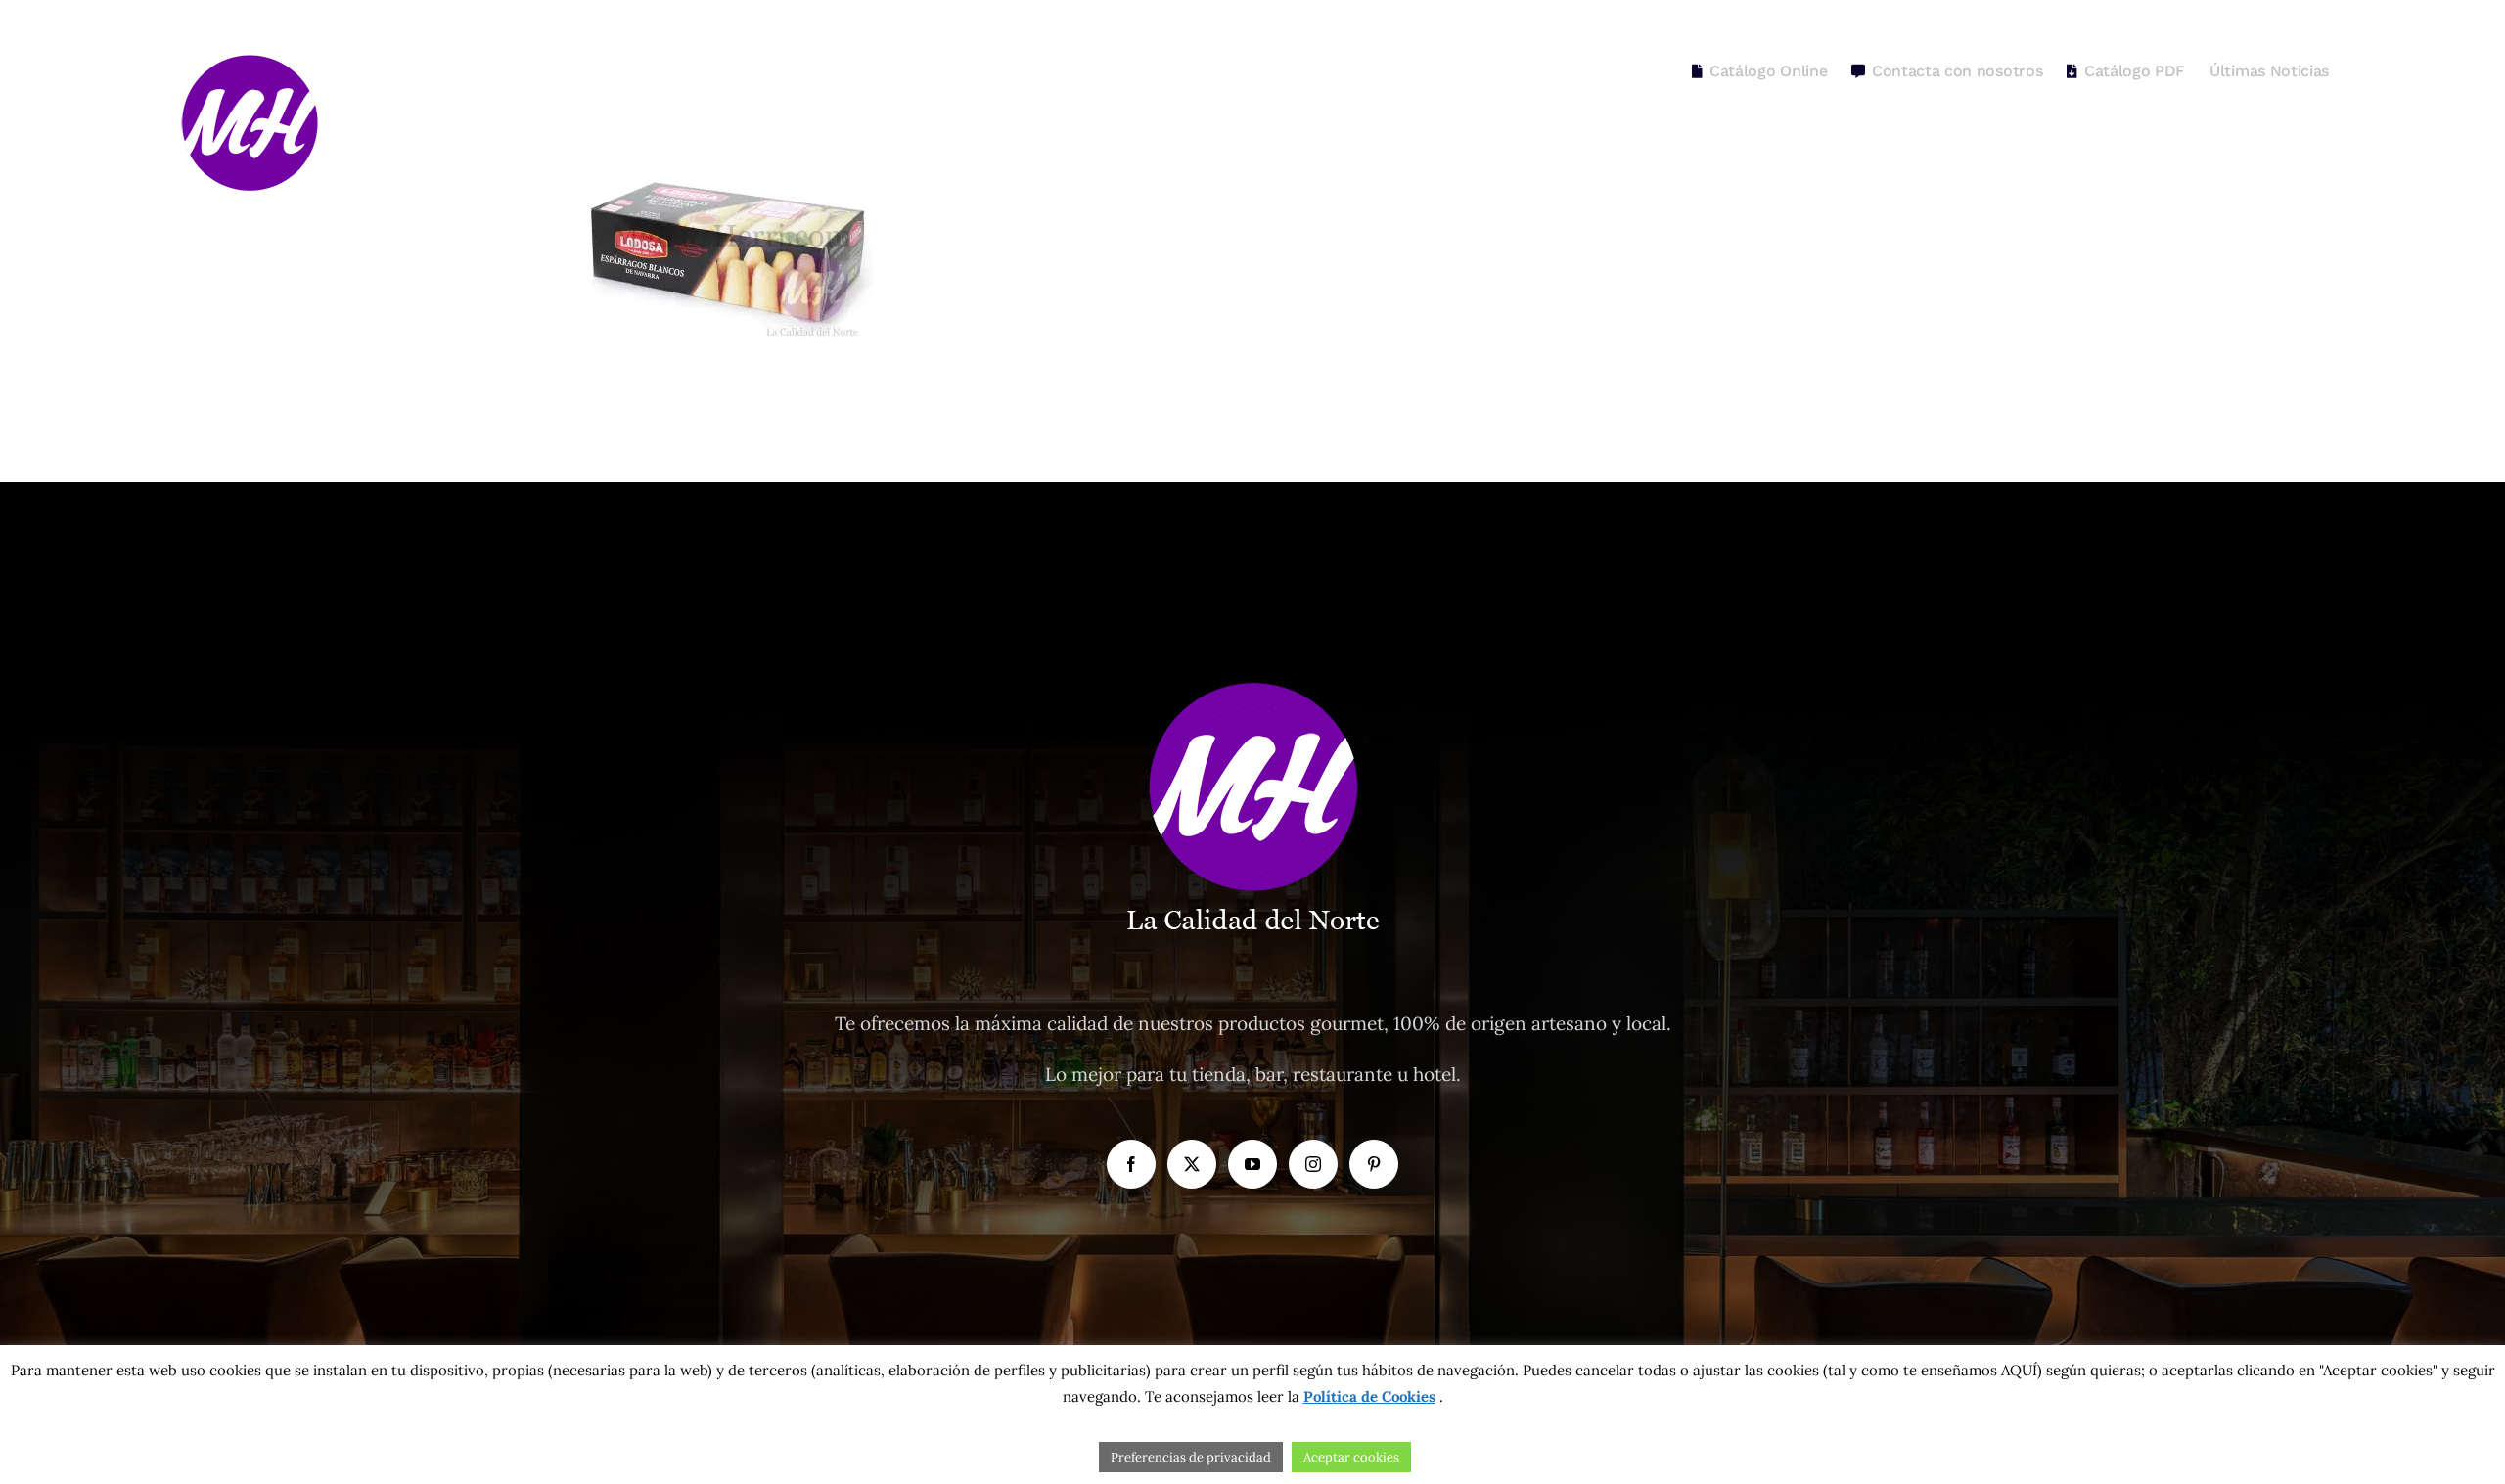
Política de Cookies (1369, 1396)
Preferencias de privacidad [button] (1191, 1457)
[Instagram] (1313, 1164)
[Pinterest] (1374, 1164)
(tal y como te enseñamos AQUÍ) (1931, 1370)
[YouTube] (1252, 1164)
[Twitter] (1192, 1164)
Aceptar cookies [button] (1351, 1457)
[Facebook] (1131, 1164)
